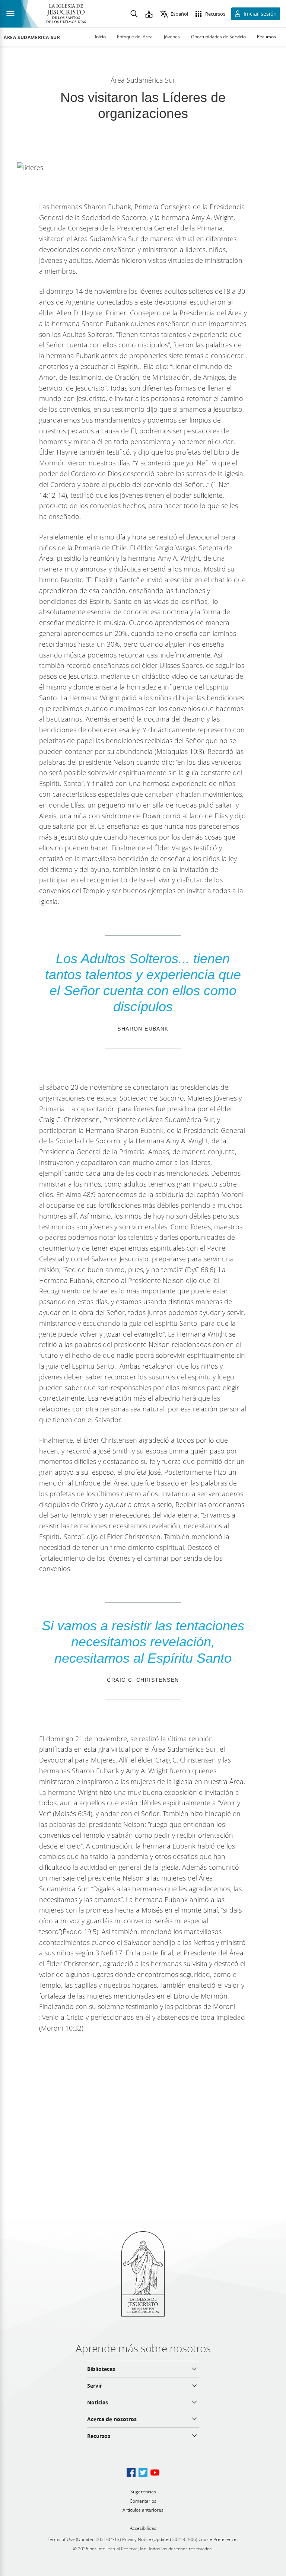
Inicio (100, 37)
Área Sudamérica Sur (32, 38)
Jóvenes (172, 37)
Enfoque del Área (135, 37)
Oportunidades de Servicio (218, 37)
